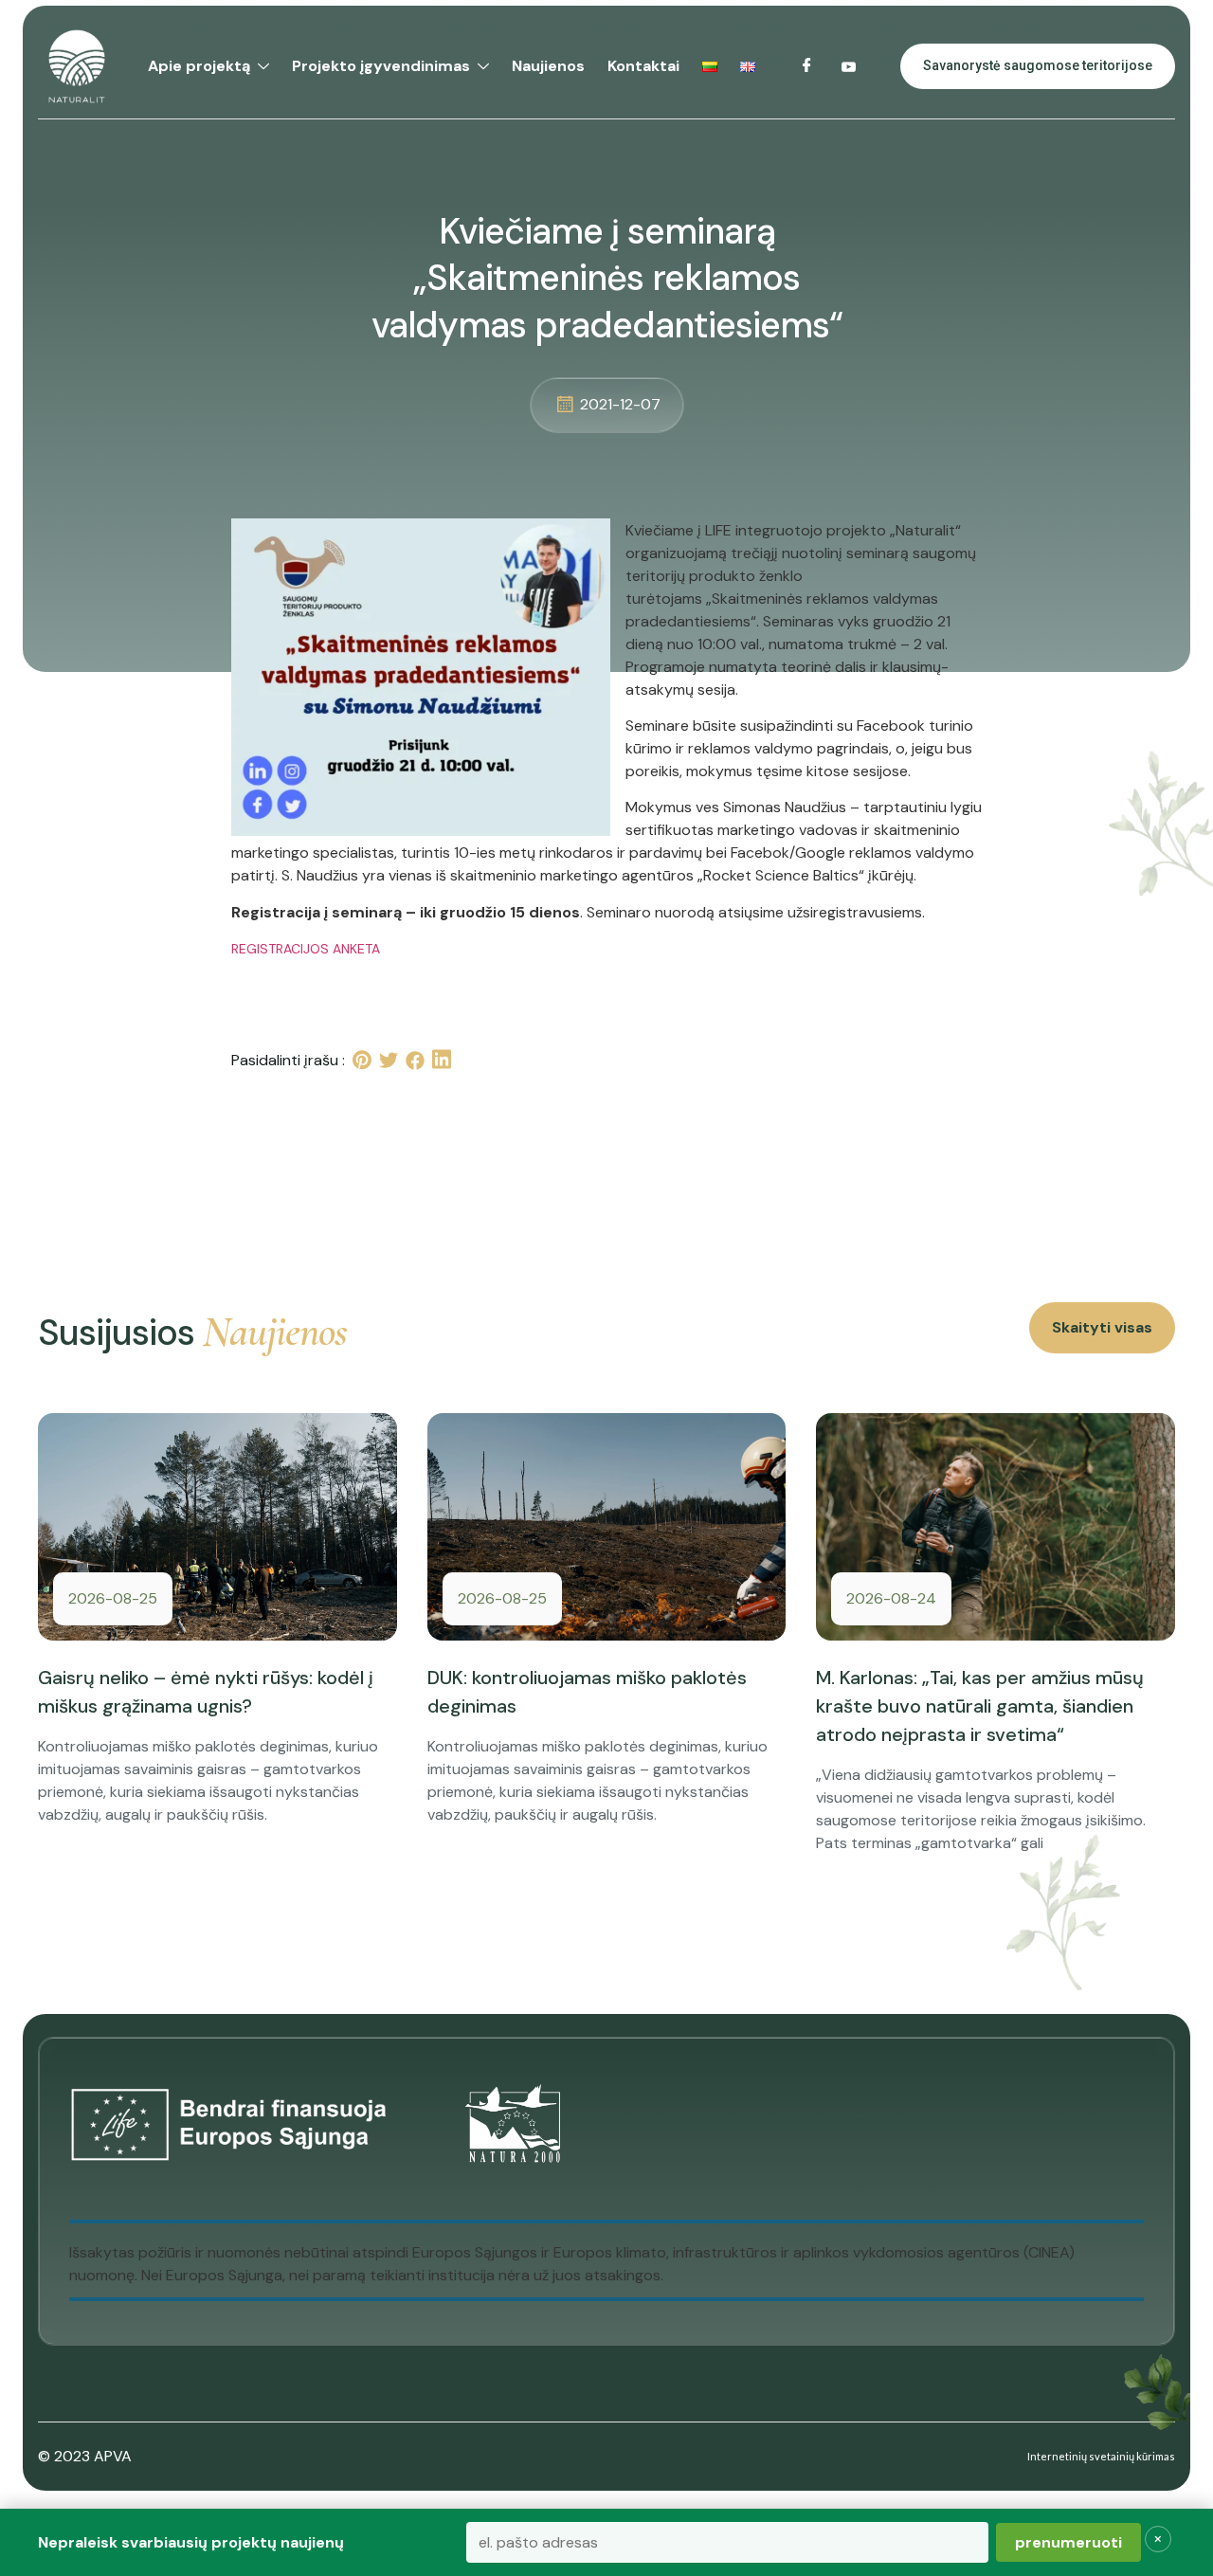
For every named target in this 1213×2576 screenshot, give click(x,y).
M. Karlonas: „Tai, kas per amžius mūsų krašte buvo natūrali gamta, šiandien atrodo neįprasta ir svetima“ (980, 1706)
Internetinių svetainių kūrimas (1101, 2456)
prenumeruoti (1068, 2542)
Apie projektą (199, 66)
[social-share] (362, 1060)
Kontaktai (643, 66)
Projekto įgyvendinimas (381, 66)
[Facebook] (807, 66)
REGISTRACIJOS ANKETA (306, 949)
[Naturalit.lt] (77, 66)
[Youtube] (849, 66)
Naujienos (548, 66)
